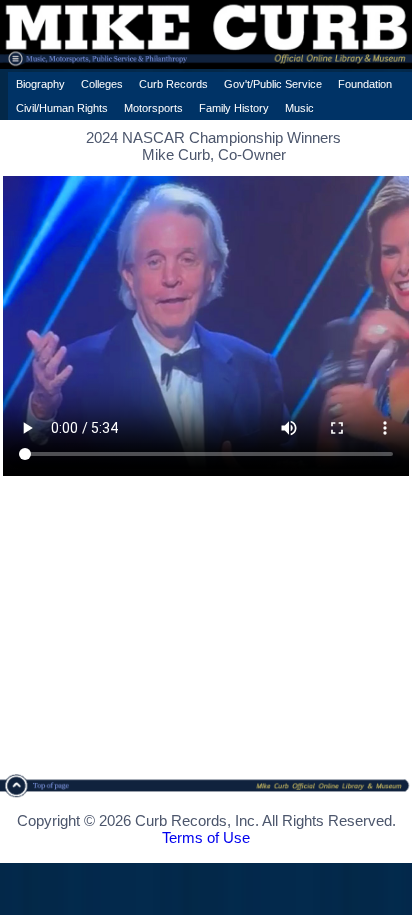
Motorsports (153, 108)
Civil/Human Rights (62, 108)
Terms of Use (206, 837)
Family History (234, 108)
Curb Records (173, 84)
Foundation (365, 84)
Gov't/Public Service (273, 84)
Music (299, 108)
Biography (40, 84)
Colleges (102, 84)
